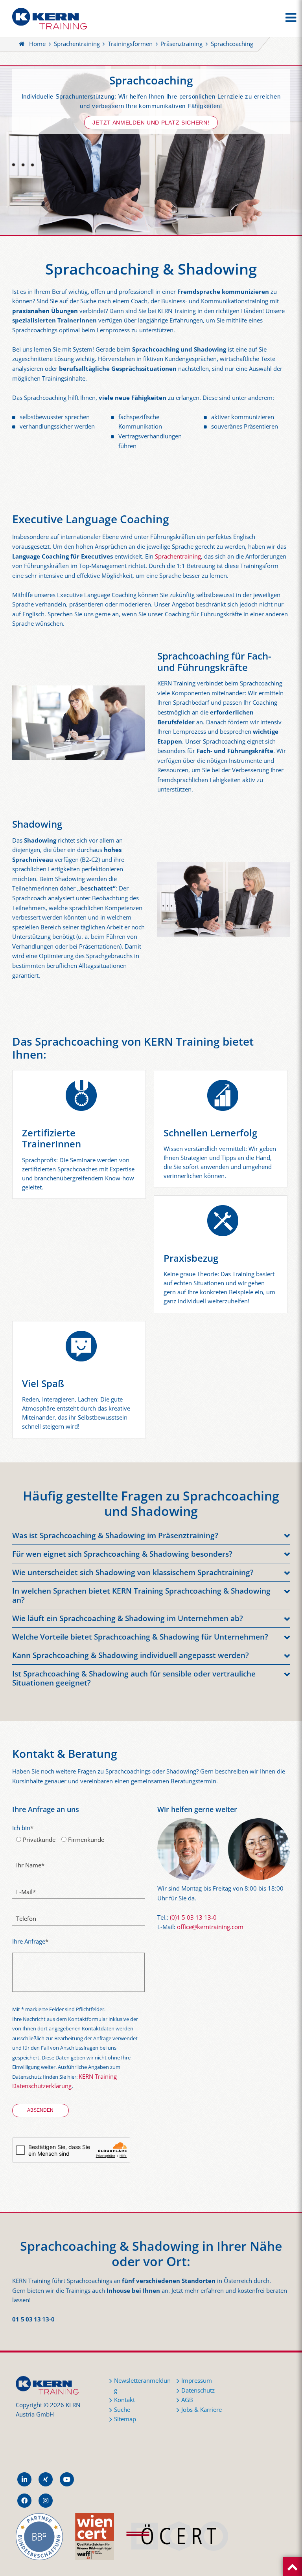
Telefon (26, 1919)
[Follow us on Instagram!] (46, 2501)
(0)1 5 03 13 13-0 (193, 1917)
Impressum (197, 2381)
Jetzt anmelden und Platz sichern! (151, 123)
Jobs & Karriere (202, 2410)
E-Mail (26, 1892)
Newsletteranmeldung (142, 2385)
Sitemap (125, 2419)
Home (37, 44)
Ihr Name (30, 1865)
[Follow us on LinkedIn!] (24, 2479)
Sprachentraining (77, 44)
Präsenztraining (181, 44)
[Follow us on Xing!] (46, 2479)
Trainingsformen (130, 44)
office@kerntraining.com (210, 1927)
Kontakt (124, 2400)
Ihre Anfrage (30, 1941)
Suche (122, 2410)
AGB (187, 2400)
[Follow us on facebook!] (24, 2501)
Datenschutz (198, 2390)
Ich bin (23, 1828)
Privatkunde (38, 1840)
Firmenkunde (85, 1840)
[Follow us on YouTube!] (67, 2479)
